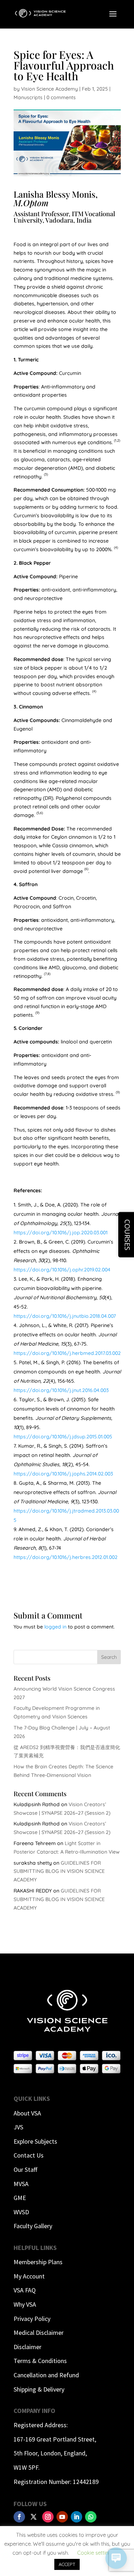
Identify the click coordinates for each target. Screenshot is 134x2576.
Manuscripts (28, 97)
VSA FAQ (25, 2290)
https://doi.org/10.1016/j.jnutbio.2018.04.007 (65, 1316)
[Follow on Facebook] (19, 2517)
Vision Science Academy (49, 89)
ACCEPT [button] (67, 2564)
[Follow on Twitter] (34, 2517)
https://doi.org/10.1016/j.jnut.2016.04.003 (61, 1390)
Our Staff (25, 2169)
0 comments (61, 97)
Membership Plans (38, 2262)
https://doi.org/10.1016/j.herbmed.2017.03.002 (67, 1353)
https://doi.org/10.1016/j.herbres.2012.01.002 (66, 1557)
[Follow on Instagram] (48, 2517)
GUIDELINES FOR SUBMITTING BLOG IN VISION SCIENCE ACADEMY (59, 1871)
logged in (55, 1627)
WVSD (21, 2212)
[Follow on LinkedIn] (76, 2517)
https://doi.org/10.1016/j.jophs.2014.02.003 (63, 1474)
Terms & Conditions (40, 2361)
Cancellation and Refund (46, 2375)
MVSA (21, 2184)
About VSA (27, 2113)
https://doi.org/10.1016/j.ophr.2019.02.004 (62, 1270)
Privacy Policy (32, 2319)
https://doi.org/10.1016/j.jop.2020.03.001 (61, 1233)
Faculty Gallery (33, 2226)
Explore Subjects (35, 2141)
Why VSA (25, 2304)
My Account (29, 2276)
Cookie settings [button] (96, 2553)
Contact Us (29, 2155)
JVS (18, 2127)
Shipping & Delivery (39, 2389)
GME (20, 2198)
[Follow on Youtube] (62, 2517)
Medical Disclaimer (39, 2333)
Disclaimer (28, 2347)
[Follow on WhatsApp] (91, 2517)
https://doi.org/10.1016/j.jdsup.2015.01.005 (63, 1437)
